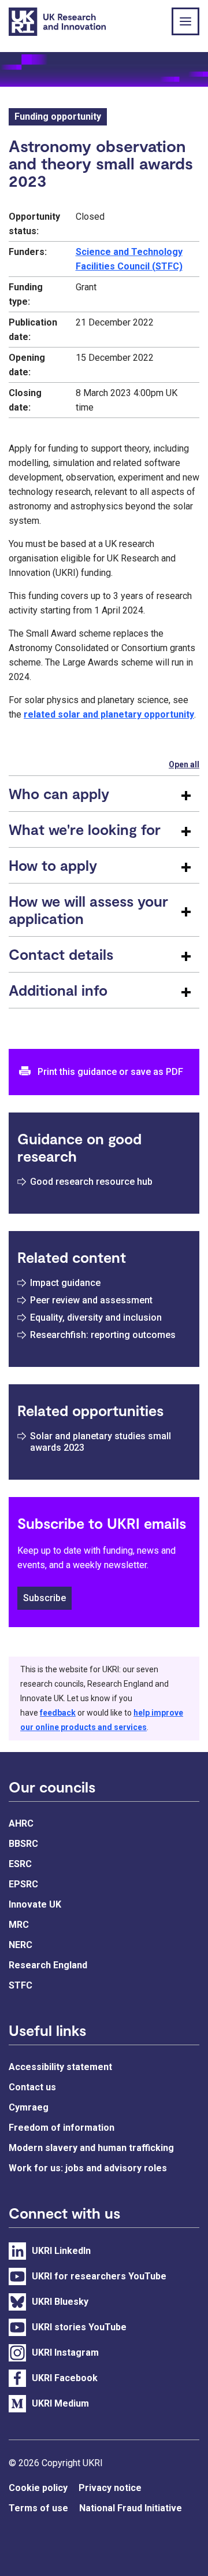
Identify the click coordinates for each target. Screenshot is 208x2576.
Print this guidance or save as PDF (110, 1072)
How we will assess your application (88, 910)
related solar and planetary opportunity (109, 714)
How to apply (53, 865)
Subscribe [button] (44, 1598)
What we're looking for (85, 829)
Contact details (61, 954)
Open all (184, 764)
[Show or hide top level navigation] (185, 21)
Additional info (58, 990)
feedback (58, 1713)
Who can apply (59, 793)
